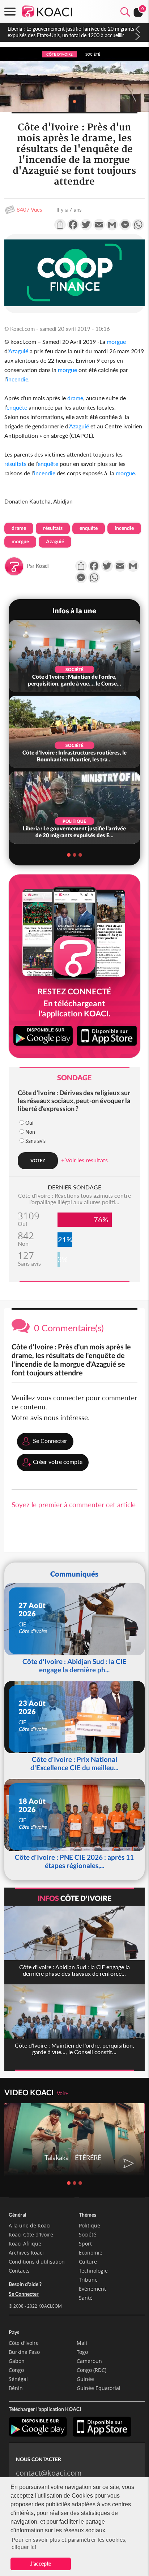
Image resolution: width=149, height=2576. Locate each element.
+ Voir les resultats (84, 1160)
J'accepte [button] (41, 2564)
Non (30, 1132)
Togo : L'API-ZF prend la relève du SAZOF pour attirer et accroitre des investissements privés (70, 32)
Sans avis (35, 1141)
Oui (29, 1123)
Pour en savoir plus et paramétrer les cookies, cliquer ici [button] (69, 2543)
